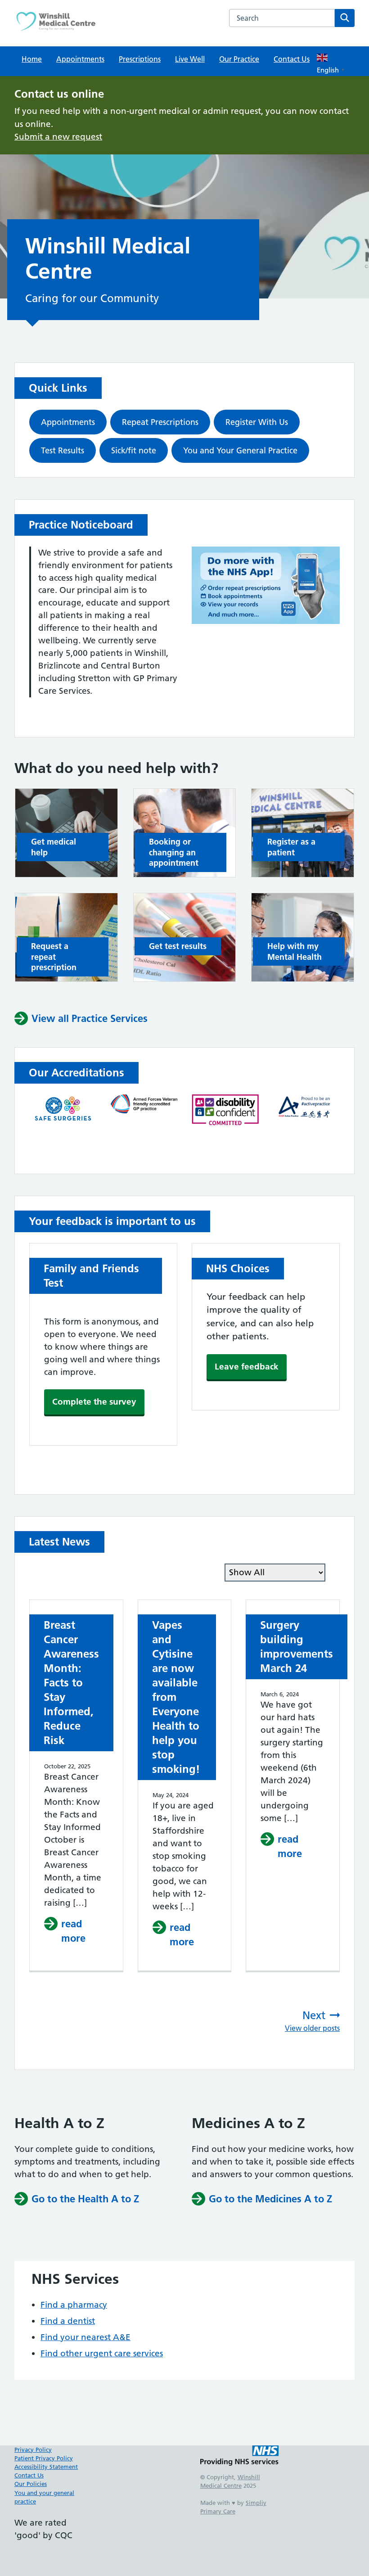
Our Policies (31, 2484)
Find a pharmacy (74, 2305)
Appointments (80, 59)
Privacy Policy (33, 2449)
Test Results (63, 450)
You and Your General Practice (240, 450)
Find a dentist (68, 2321)
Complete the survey (94, 1402)
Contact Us (292, 59)
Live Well (190, 59)
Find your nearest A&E (85, 2337)
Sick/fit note (134, 450)
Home (32, 59)
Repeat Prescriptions (160, 422)
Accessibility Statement (46, 2467)
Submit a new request (58, 137)
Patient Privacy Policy (44, 2458)
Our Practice (239, 59)
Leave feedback (247, 1367)
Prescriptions (140, 59)
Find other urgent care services (102, 2353)
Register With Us (257, 422)
